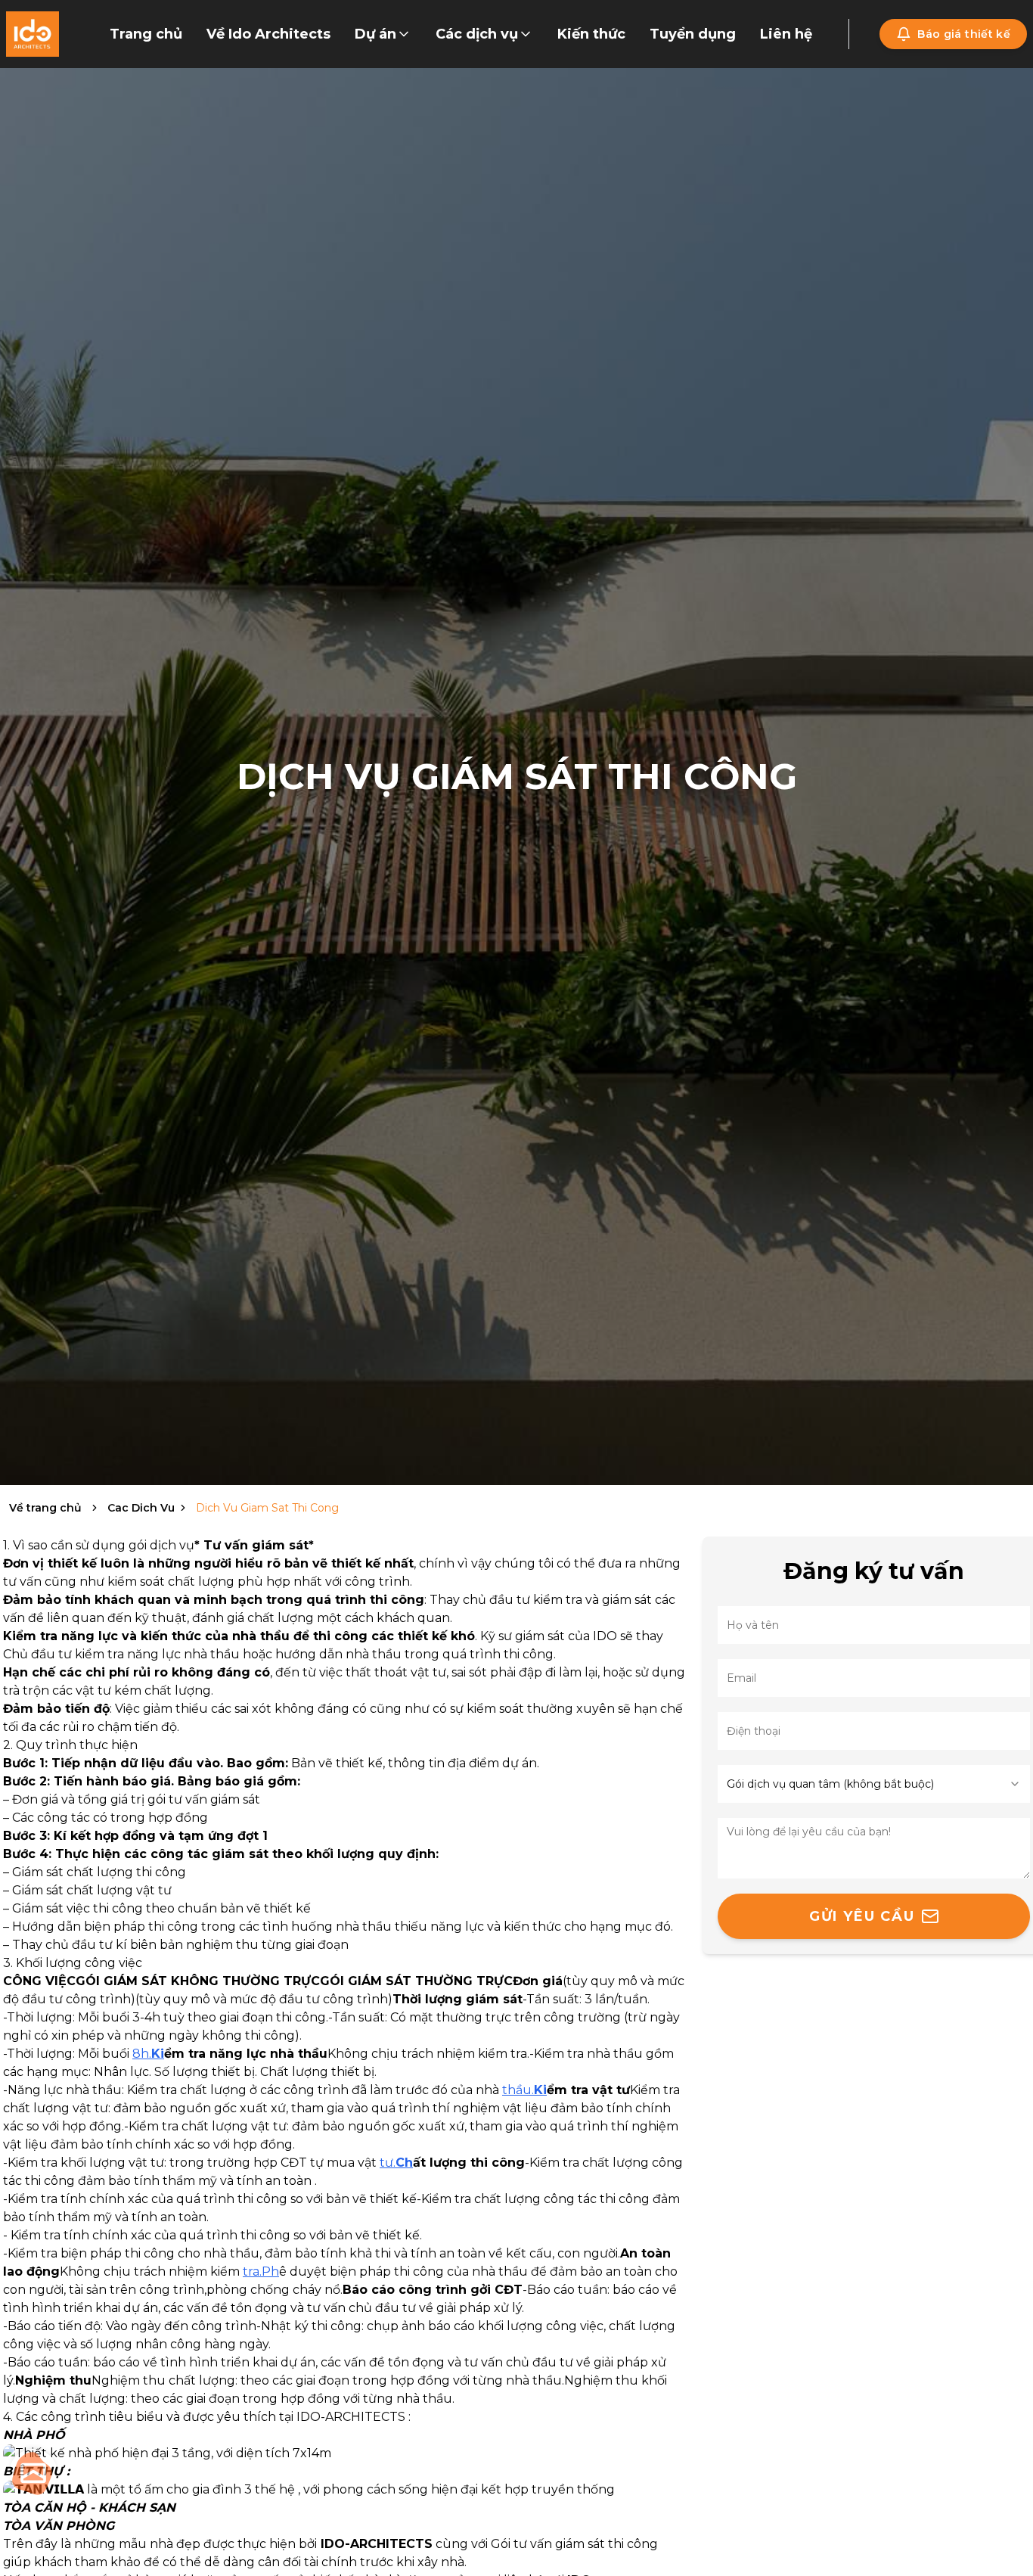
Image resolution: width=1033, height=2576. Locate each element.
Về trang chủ (45, 1508)
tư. (396, 2163)
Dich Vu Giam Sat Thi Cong (267, 1508)
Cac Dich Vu (141, 1508)
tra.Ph (261, 2271)
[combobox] (874, 1784)
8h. (148, 2054)
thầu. (524, 2090)
